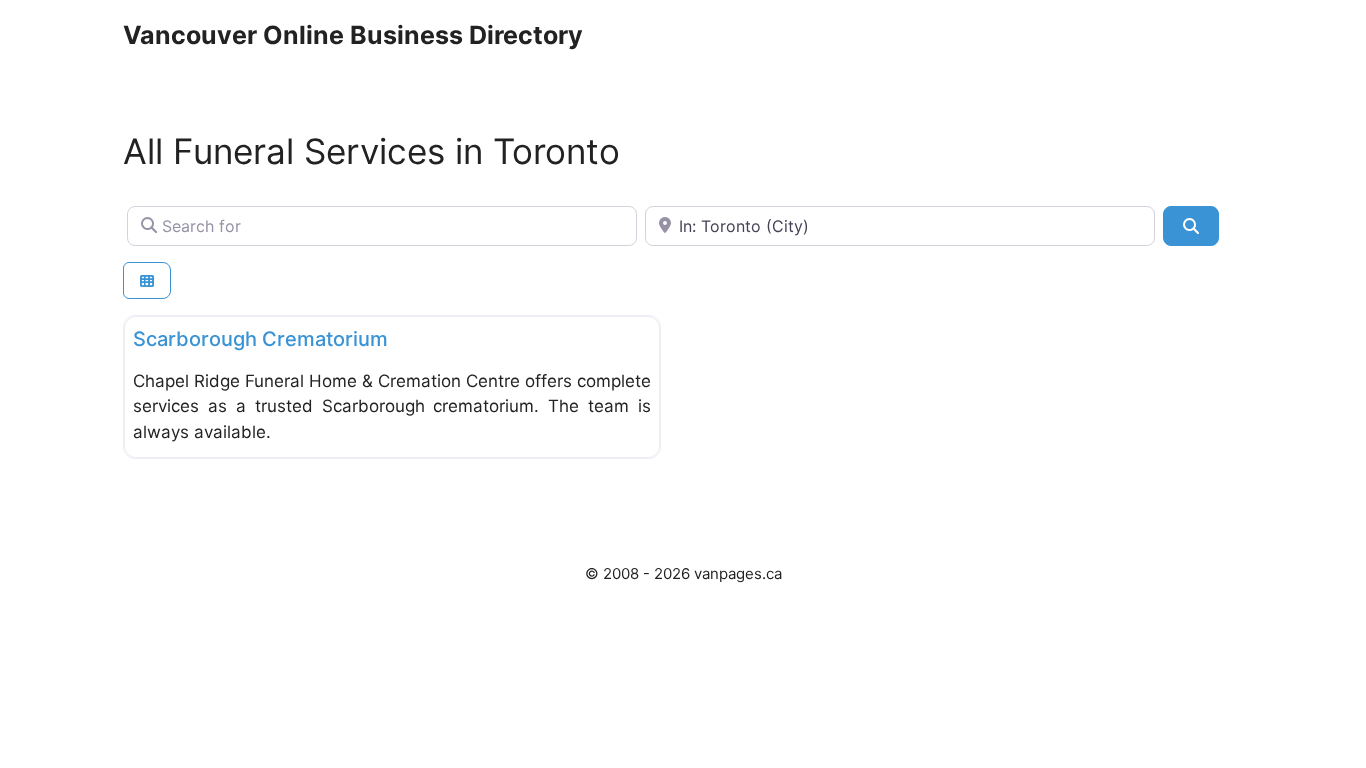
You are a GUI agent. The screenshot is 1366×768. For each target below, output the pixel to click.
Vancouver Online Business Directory (353, 35)
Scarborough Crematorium (260, 339)
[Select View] (147, 280)
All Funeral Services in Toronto (371, 151)
